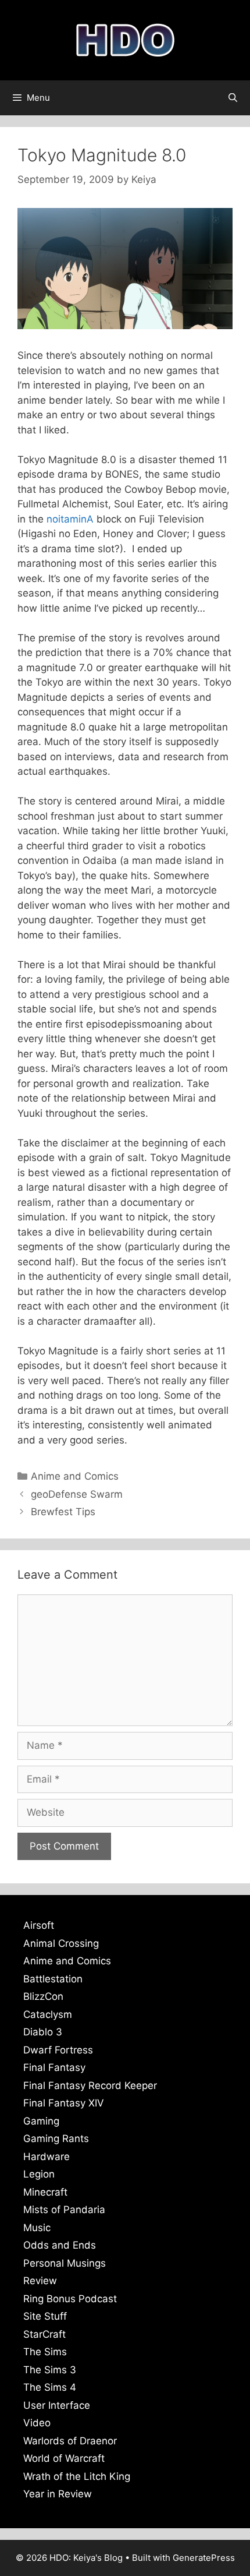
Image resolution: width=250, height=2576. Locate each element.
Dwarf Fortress (58, 2050)
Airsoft (39, 1925)
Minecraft (45, 2192)
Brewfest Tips (63, 1512)
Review (40, 2281)
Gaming (41, 2121)
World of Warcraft (64, 2458)
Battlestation (53, 1979)
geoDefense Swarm (77, 1494)
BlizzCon (43, 1996)
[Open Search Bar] (233, 98)
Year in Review (58, 2494)
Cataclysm (48, 2014)
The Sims (45, 2352)
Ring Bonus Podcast (70, 2299)
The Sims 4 (50, 2387)
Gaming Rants (56, 2139)
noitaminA (70, 519)
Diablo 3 (43, 2032)
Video (37, 2423)
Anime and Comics (75, 1476)
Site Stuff (45, 2316)
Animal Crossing (61, 1943)
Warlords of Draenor (70, 2441)
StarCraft (44, 2334)
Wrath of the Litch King (77, 2476)
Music (37, 2228)
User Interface (57, 2405)
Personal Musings (65, 2263)
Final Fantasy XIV (64, 2103)
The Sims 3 (50, 2370)
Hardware (47, 2157)
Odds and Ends (60, 2245)
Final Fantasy (54, 2067)
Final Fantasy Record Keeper (90, 2085)
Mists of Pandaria (64, 2210)
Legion (39, 2174)
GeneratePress (204, 2558)
